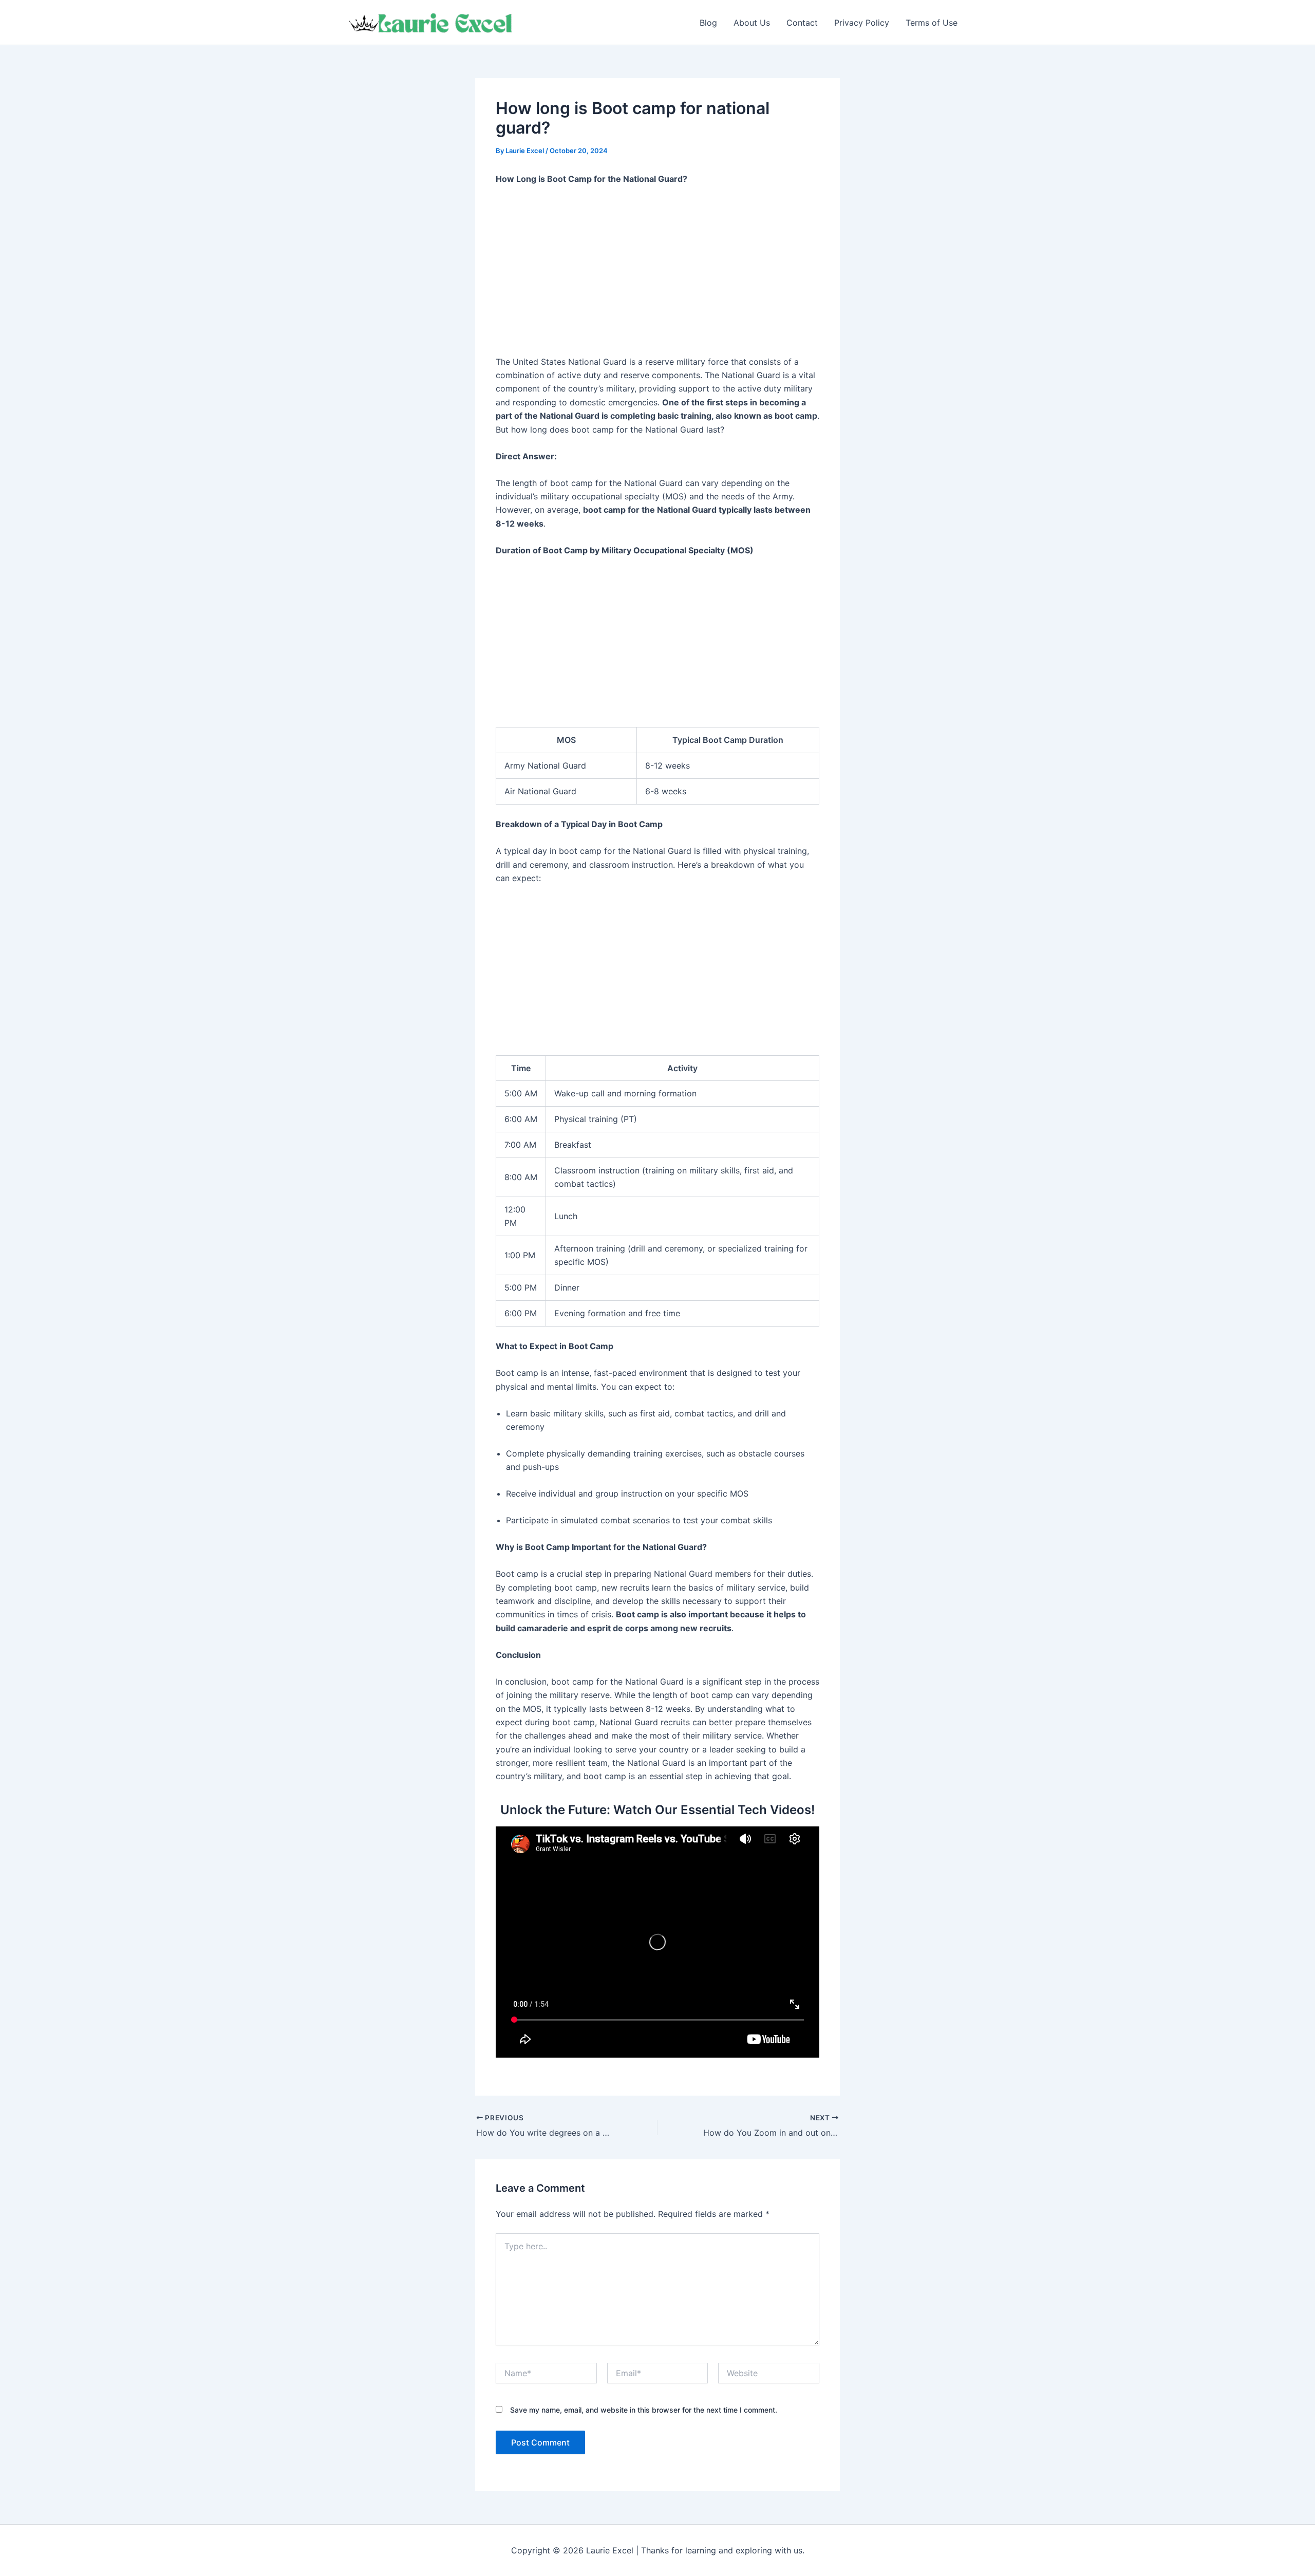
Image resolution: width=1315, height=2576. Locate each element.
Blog (708, 23)
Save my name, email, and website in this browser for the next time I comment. (644, 2410)
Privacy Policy (862, 23)
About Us (752, 23)
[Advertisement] (657, 271)
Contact (802, 23)
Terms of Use (932, 23)
